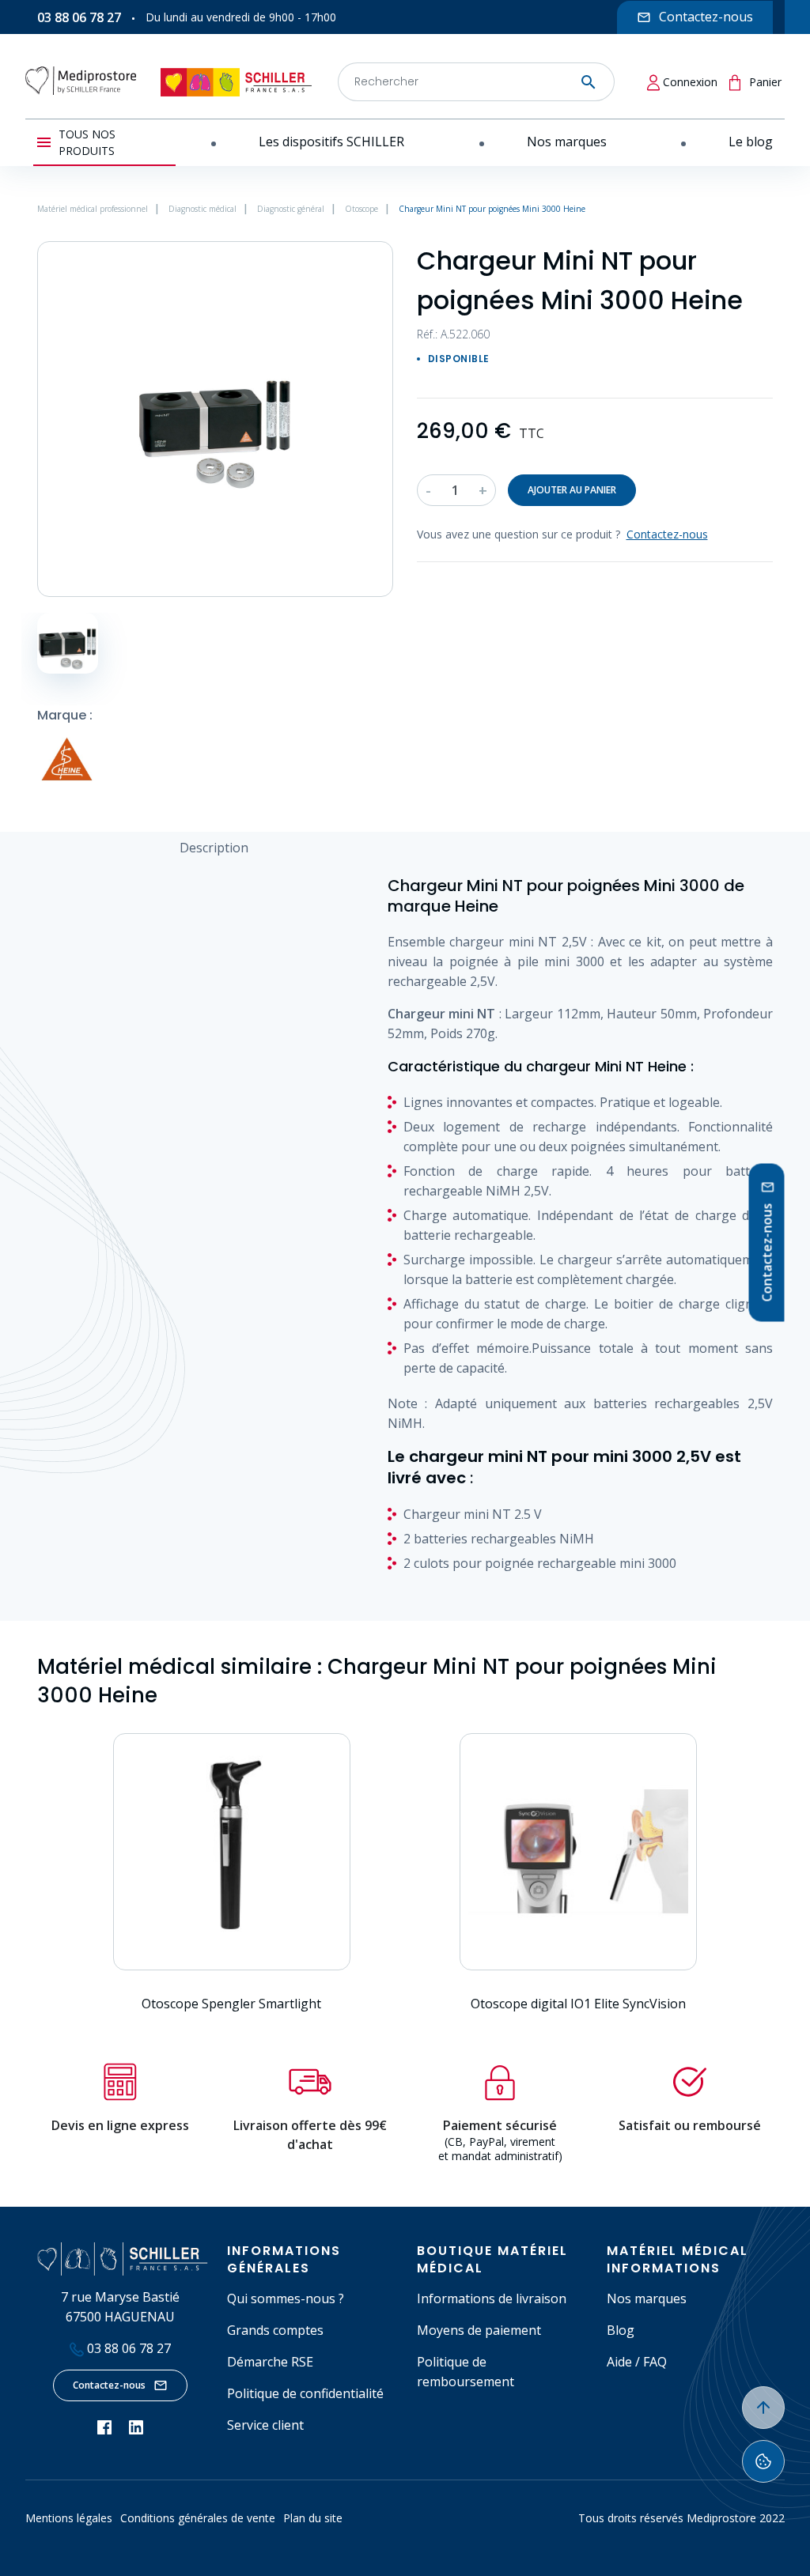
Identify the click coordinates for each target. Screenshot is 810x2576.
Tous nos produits (87, 142)
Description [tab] (214, 848)
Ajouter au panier (572, 490)
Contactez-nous (109, 2385)
